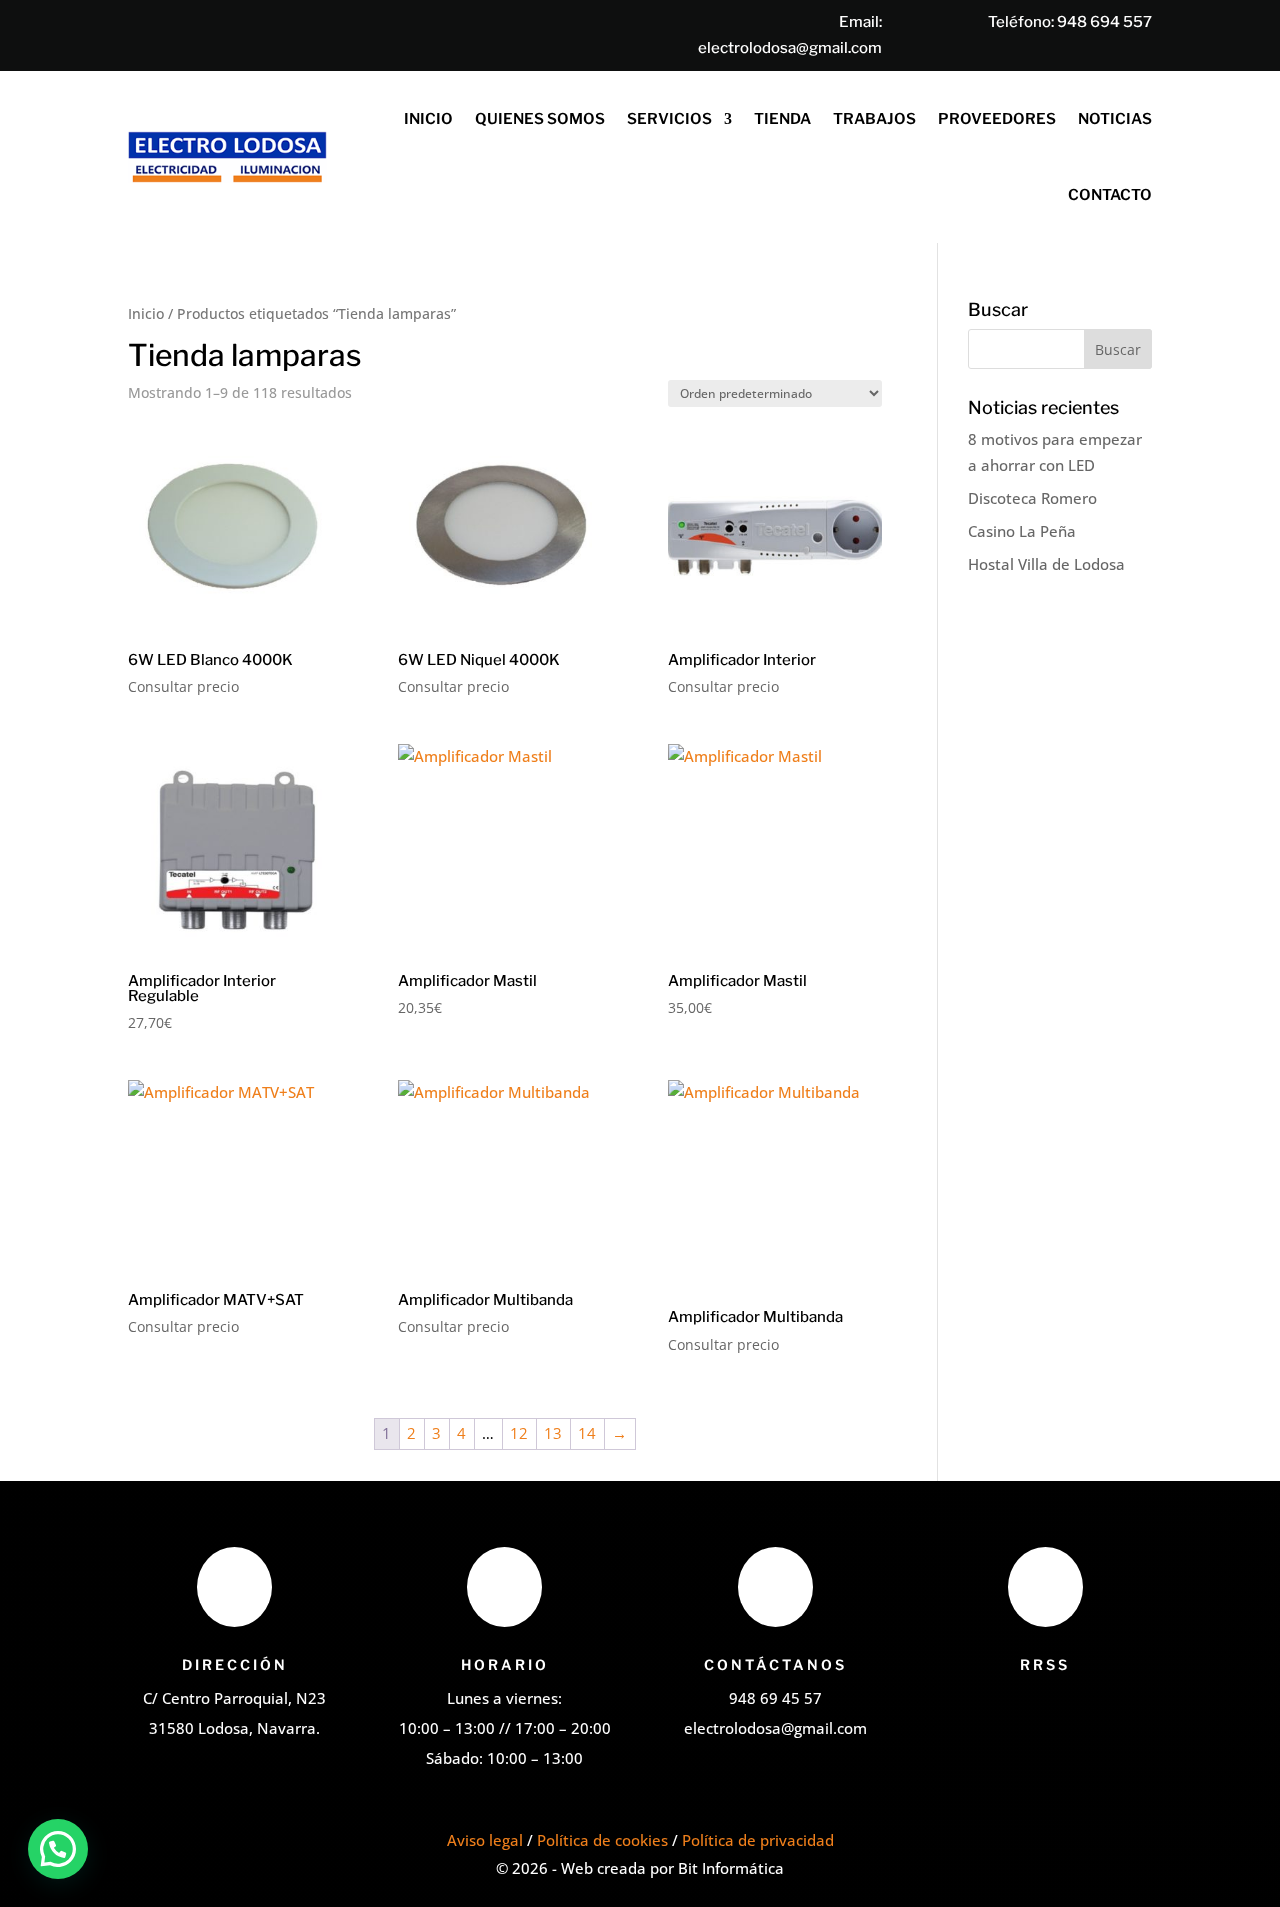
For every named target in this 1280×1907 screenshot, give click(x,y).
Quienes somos (540, 119)
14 (587, 1433)
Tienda (782, 119)
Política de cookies (602, 1840)
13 (553, 1433)
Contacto (1110, 195)
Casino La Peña (1022, 531)
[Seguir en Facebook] (1020, 1708)
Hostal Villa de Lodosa (1046, 564)
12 (519, 1433)
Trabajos (874, 119)
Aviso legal (485, 1840)
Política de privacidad (758, 1840)
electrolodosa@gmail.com (790, 48)
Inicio (428, 119)
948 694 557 (1104, 22)
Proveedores (997, 119)
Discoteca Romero (1032, 498)
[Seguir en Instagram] (1060, 1708)
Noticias (1115, 119)
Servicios (669, 119)
